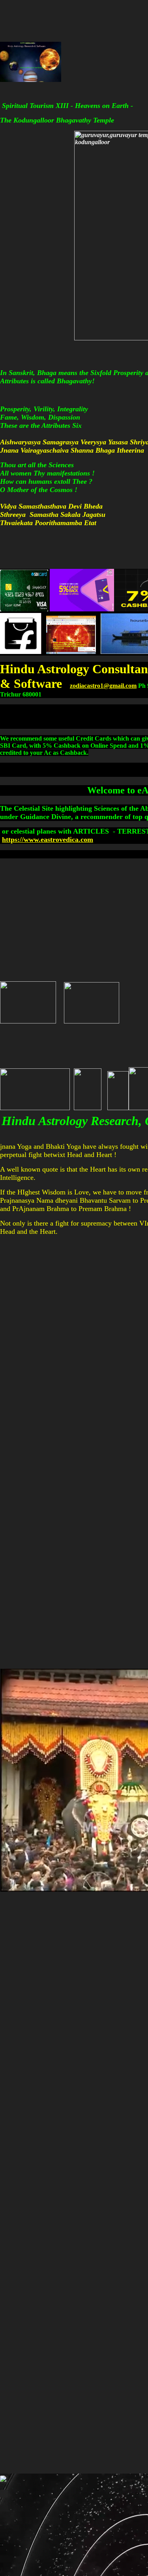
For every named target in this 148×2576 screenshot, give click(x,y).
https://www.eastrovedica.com (48, 839)
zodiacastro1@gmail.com (103, 686)
